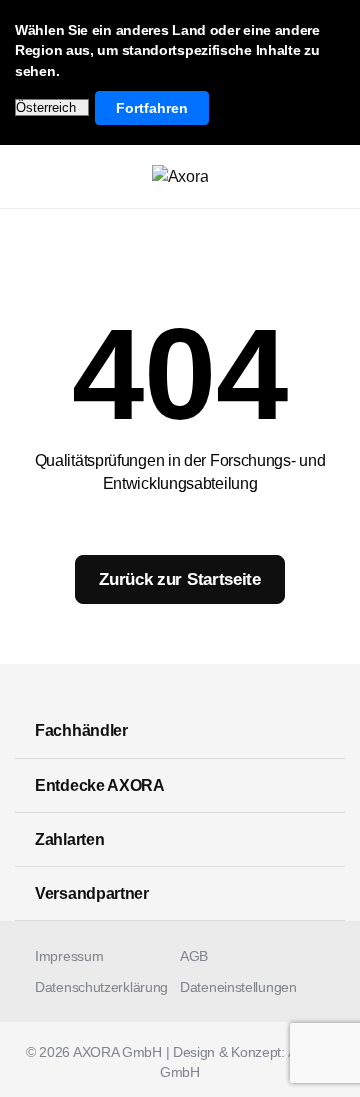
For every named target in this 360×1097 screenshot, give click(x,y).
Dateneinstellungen (238, 987)
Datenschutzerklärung (101, 987)
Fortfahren (152, 108)
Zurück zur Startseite (180, 579)
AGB (194, 956)
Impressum (69, 956)
